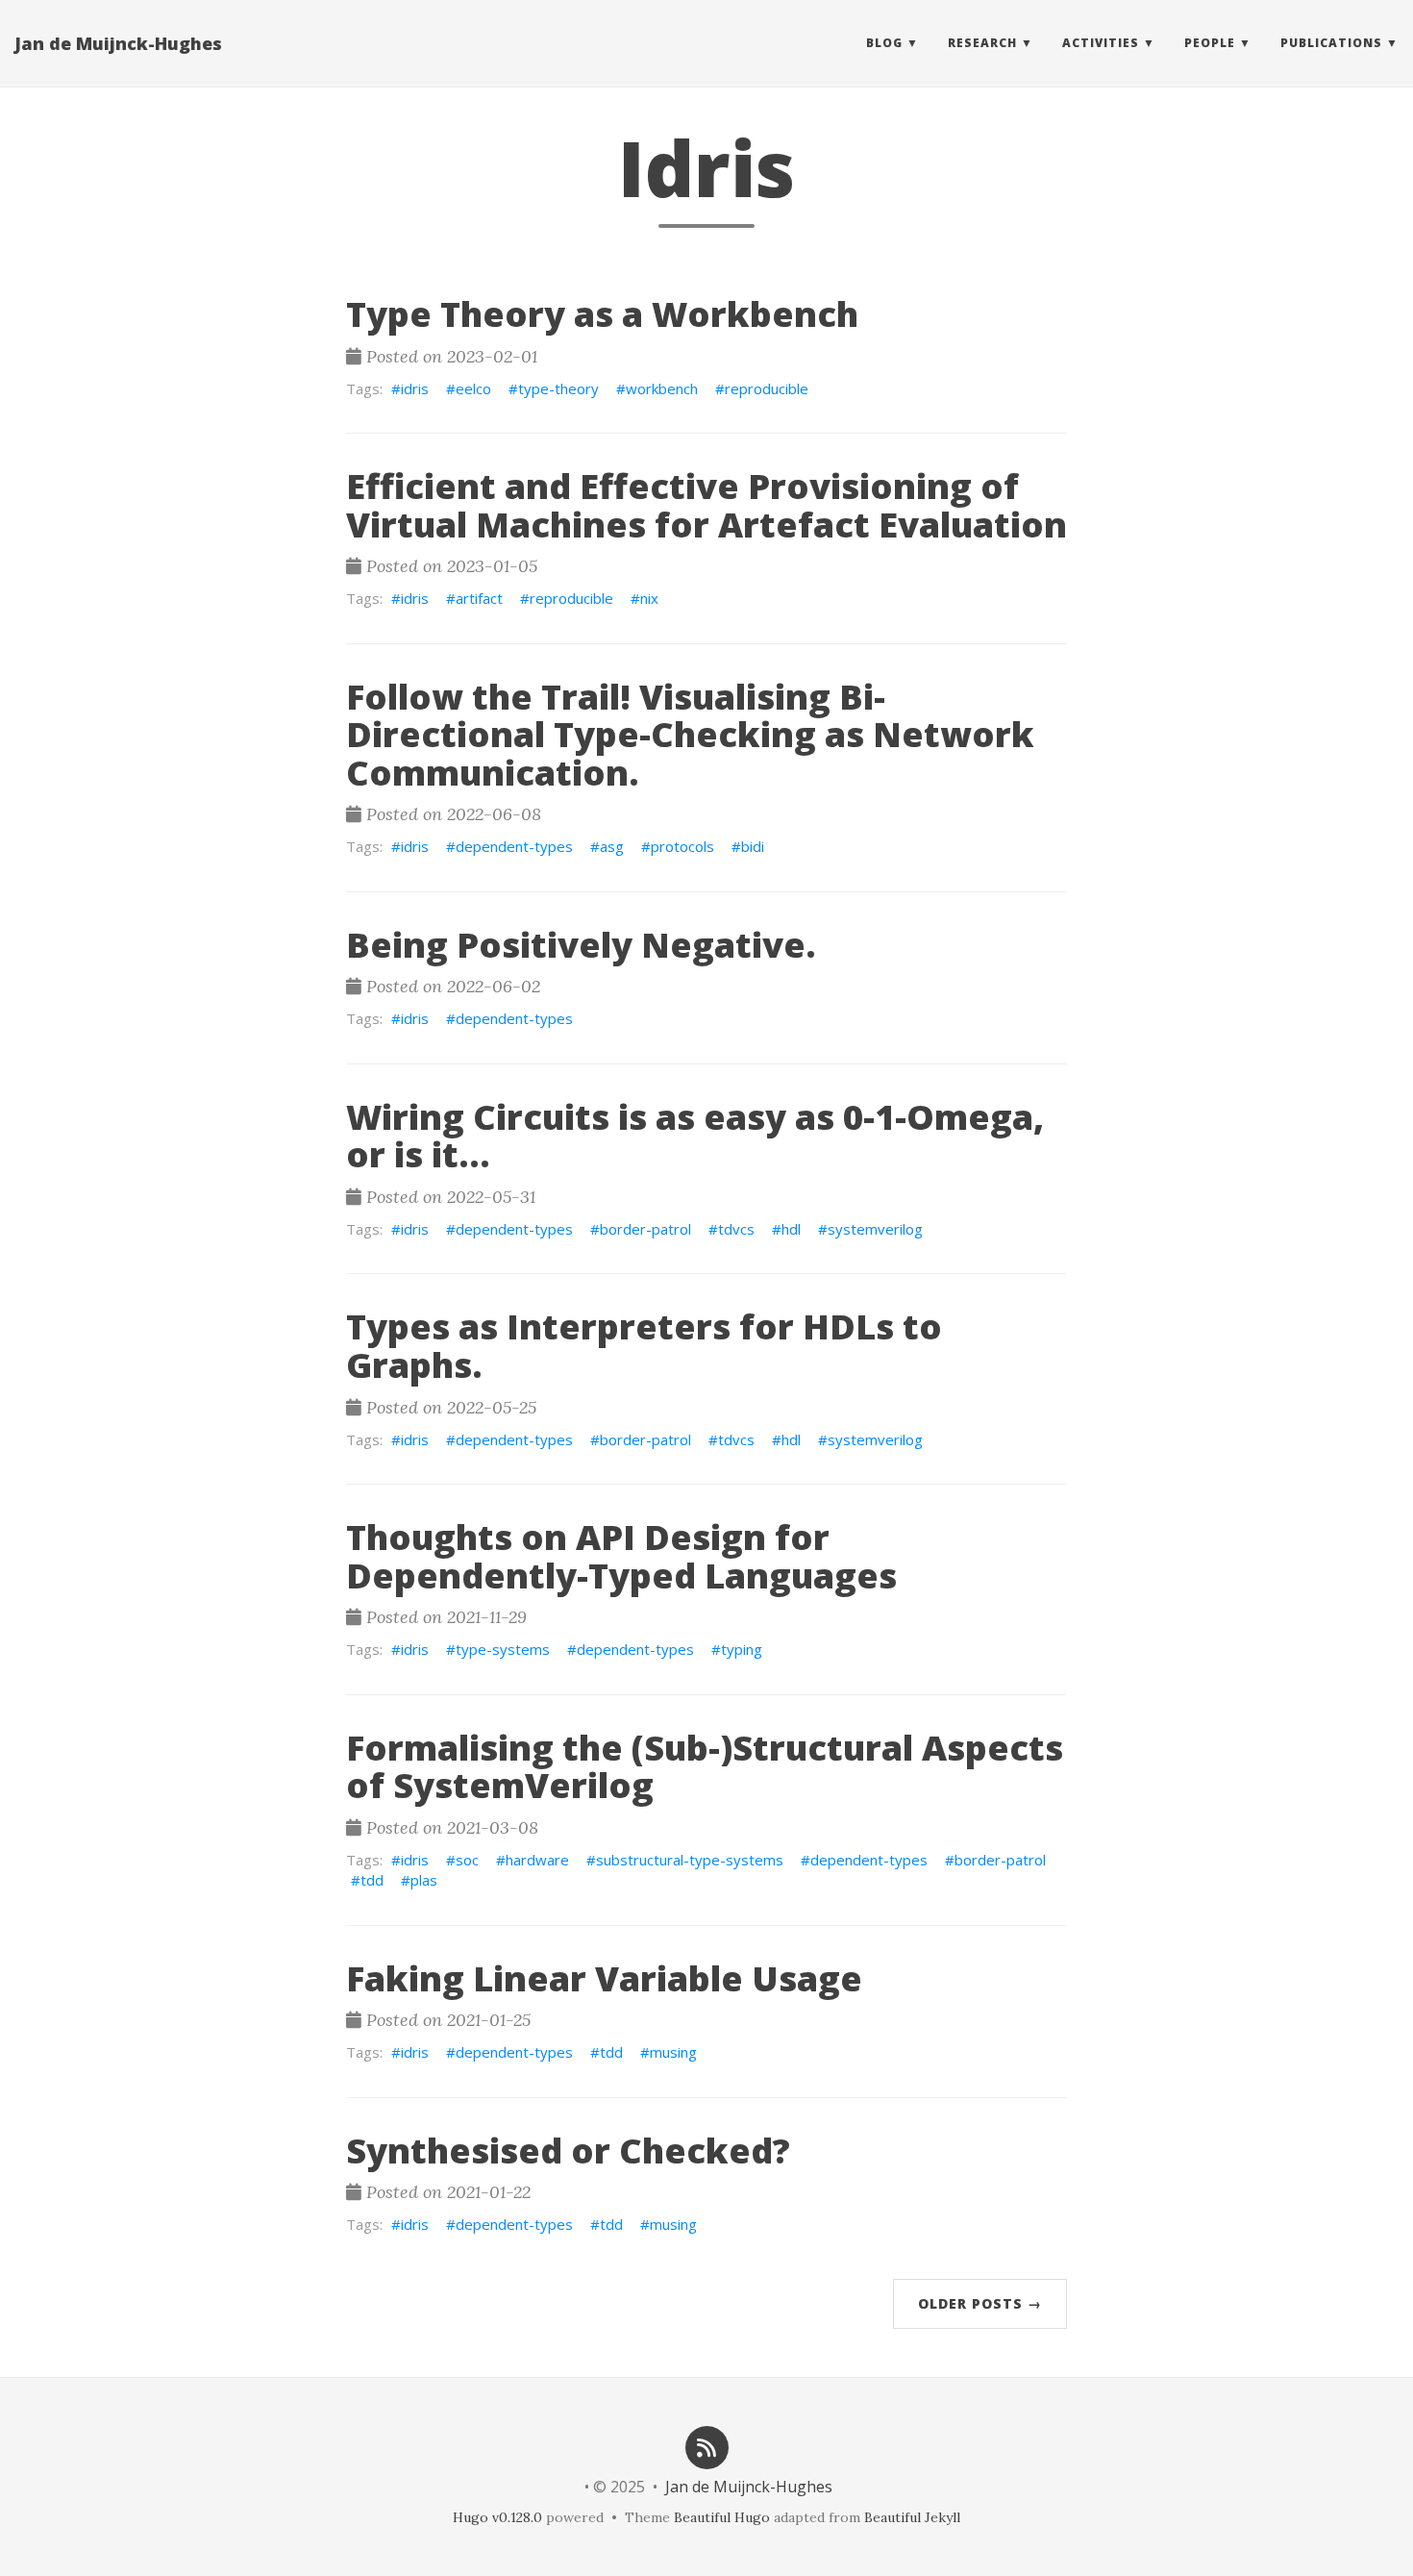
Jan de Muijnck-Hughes (118, 43)
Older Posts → (980, 2303)
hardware (537, 1860)
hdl (791, 1229)
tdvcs (736, 1229)
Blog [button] (884, 43)
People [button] (1210, 43)
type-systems (503, 1649)
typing (742, 1649)
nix (649, 598)
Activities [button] (1101, 43)
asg (612, 846)
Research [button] (982, 43)
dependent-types (514, 846)
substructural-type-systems (690, 1860)
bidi (753, 846)
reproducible (767, 388)
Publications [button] (1331, 43)
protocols (682, 846)
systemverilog (875, 1229)
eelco (473, 388)
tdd (372, 1880)
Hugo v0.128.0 (497, 2517)
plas (424, 1880)
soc (467, 1860)
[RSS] (706, 2446)
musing (673, 2052)
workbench (662, 388)
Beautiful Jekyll (912, 2517)
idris (415, 388)
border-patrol (645, 1229)
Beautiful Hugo (722, 2517)
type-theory (558, 388)
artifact (479, 598)
